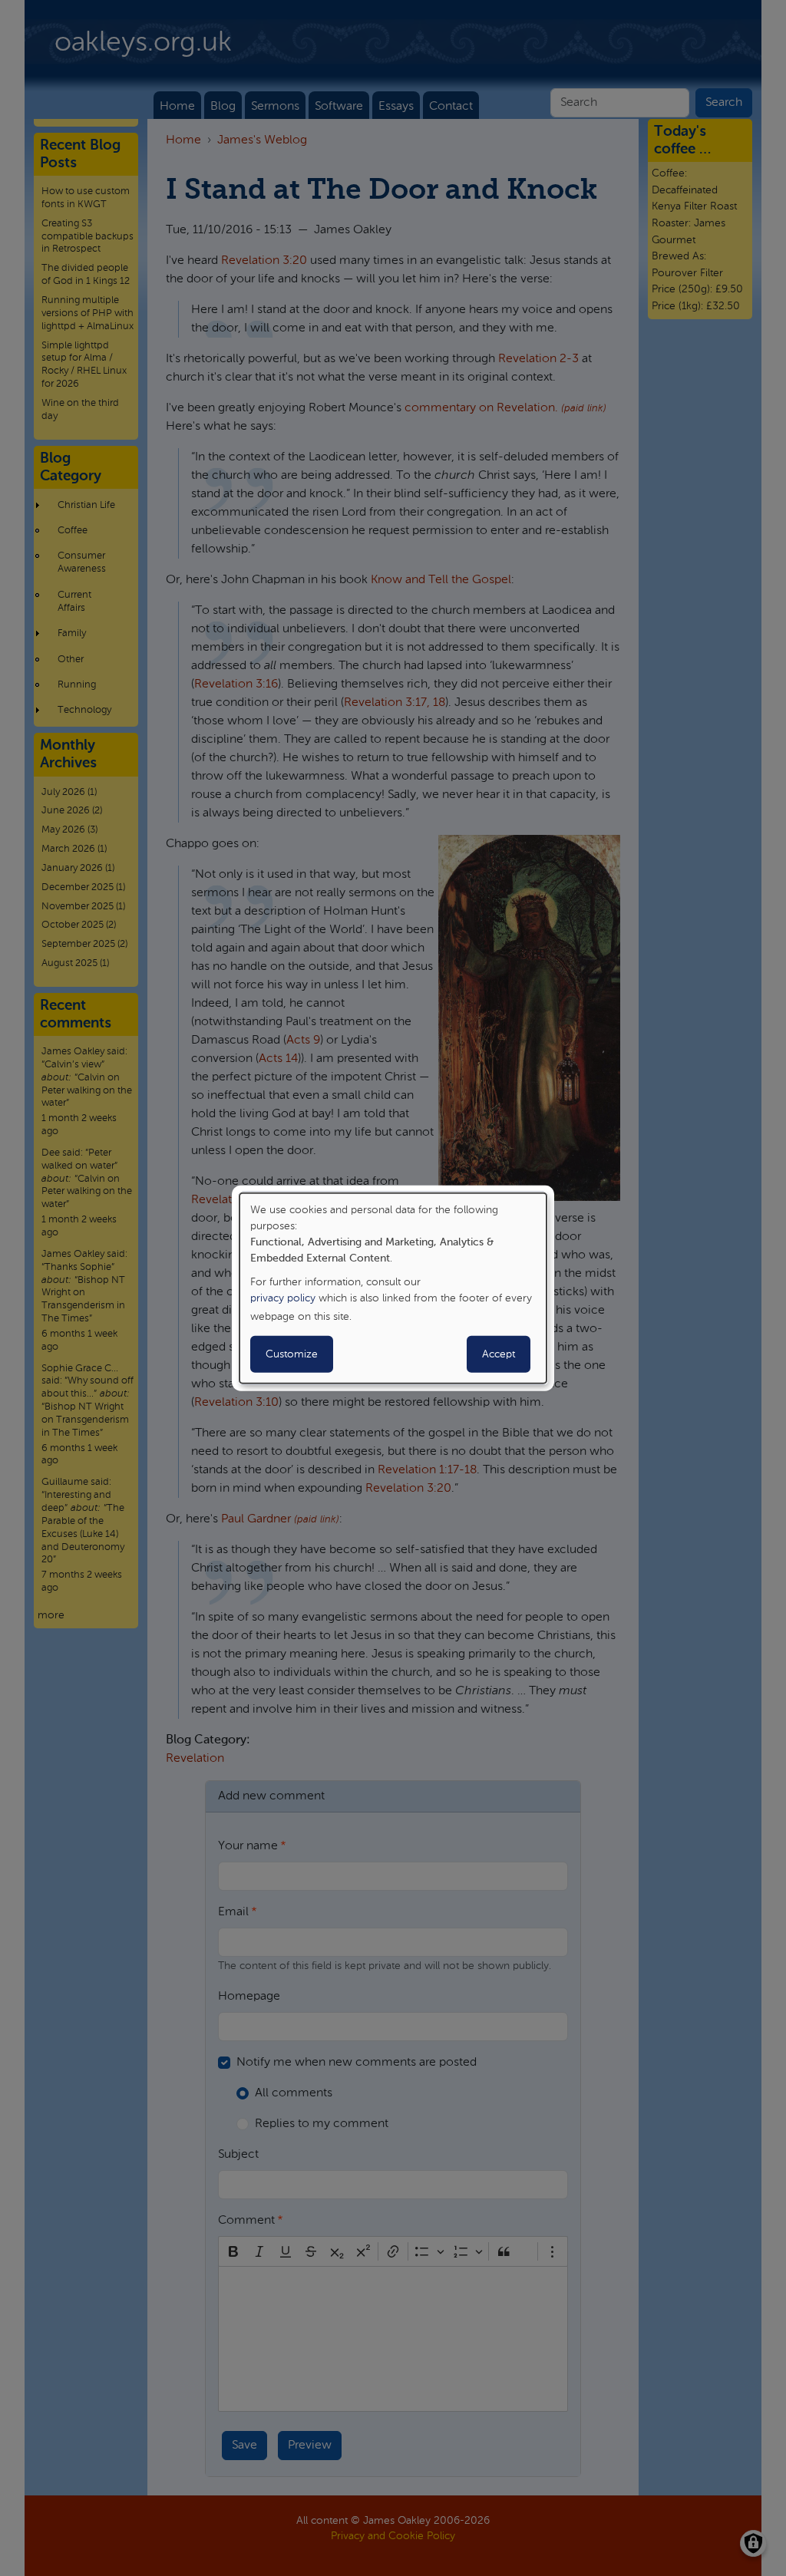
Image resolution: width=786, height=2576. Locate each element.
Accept (499, 1354)
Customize (292, 1354)
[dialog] (393, 1288)
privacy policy (283, 1298)
